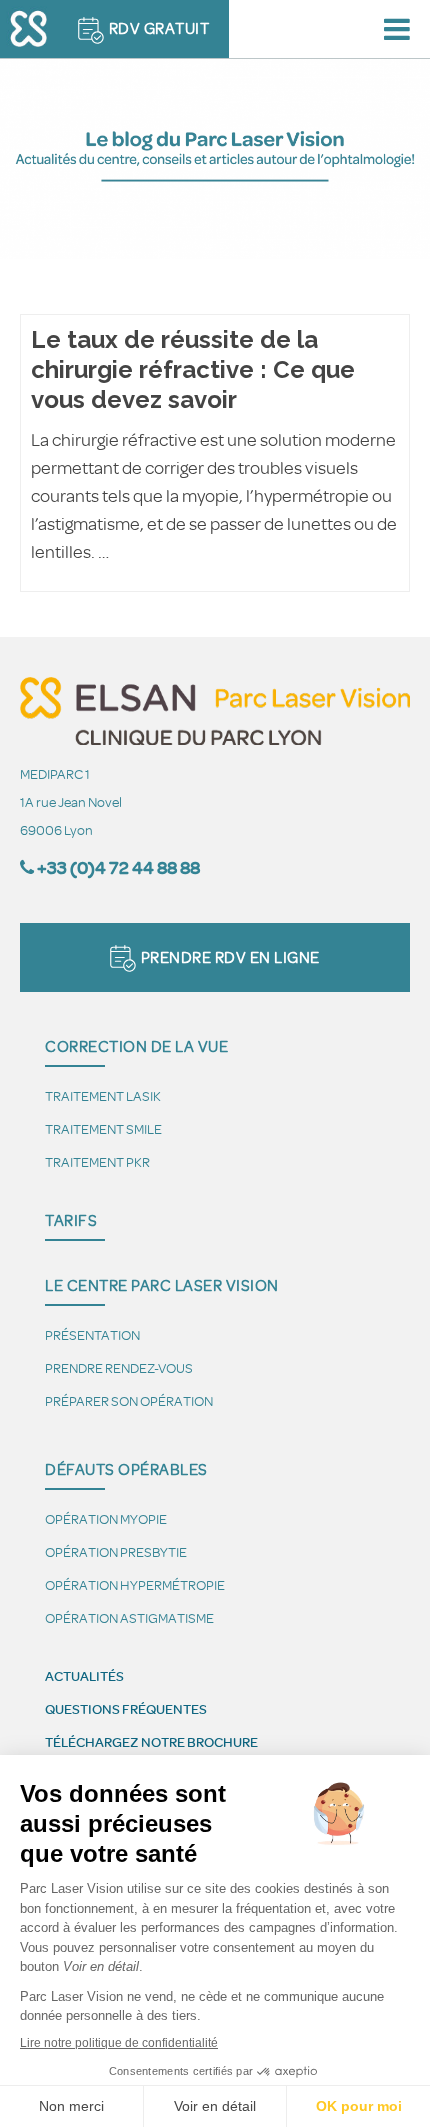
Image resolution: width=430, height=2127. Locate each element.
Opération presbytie (116, 1551)
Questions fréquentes (126, 1709)
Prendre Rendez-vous (119, 1367)
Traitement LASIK (103, 1095)
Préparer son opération (129, 1400)
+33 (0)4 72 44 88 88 (118, 867)
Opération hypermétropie (135, 1584)
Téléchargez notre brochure (151, 1742)
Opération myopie (106, 1518)
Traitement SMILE (103, 1128)
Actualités (84, 1676)
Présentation (92, 1334)
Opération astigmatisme (129, 1617)
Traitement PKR (97, 1161)
